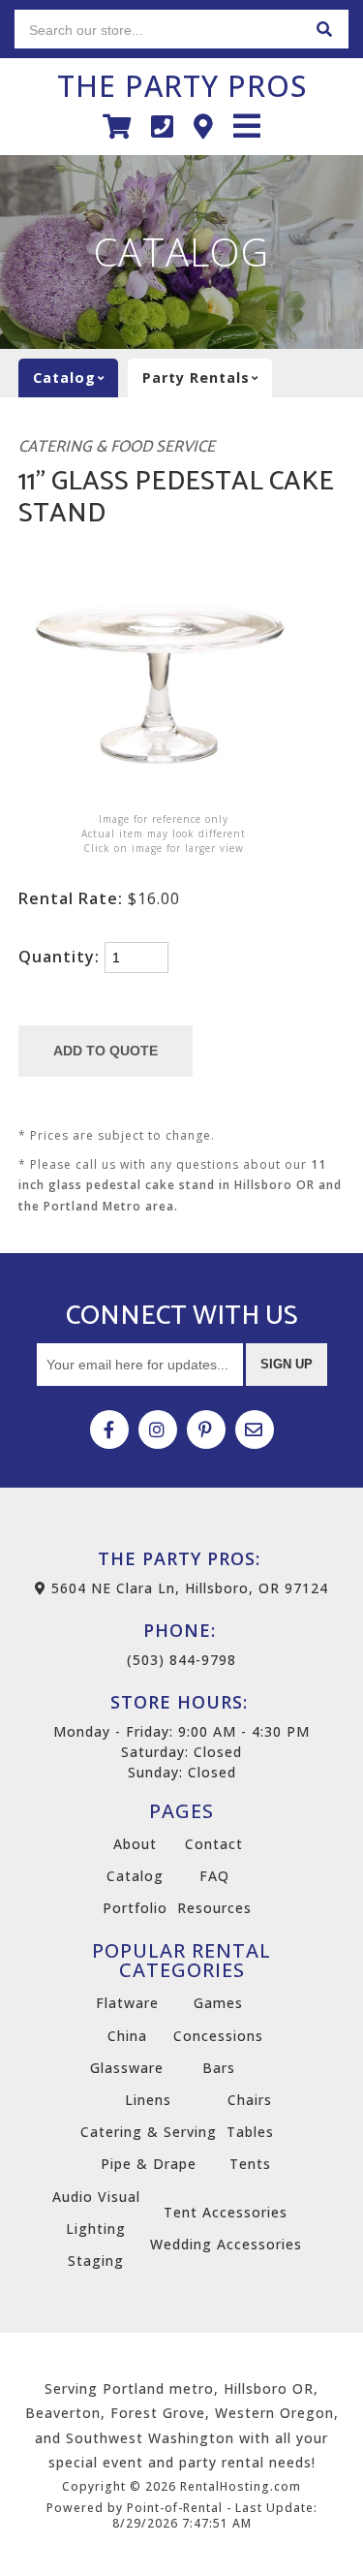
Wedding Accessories (226, 2244)
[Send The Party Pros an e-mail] (255, 1429)
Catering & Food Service (117, 447)
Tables (250, 2132)
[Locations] (204, 126)
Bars (219, 2068)
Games (218, 2003)
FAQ (214, 1876)
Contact (214, 1844)
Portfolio (135, 1908)
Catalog (135, 1876)
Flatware (127, 2003)
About (135, 1844)
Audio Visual (96, 2197)
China (127, 2036)
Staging (96, 2261)
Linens (148, 2100)
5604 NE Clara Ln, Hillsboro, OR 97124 (187, 1588)
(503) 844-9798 (181, 1644)
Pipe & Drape (149, 2164)
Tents (250, 2164)
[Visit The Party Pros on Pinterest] (206, 1429)
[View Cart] (117, 126)
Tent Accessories (226, 2212)
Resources (214, 1908)
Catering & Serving (149, 2132)
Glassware (127, 2068)
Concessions (218, 2036)
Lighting (96, 2229)
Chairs (250, 2100)
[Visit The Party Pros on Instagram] (158, 1429)
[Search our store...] (324, 29)
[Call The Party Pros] (163, 126)
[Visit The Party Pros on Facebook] (109, 1429)
